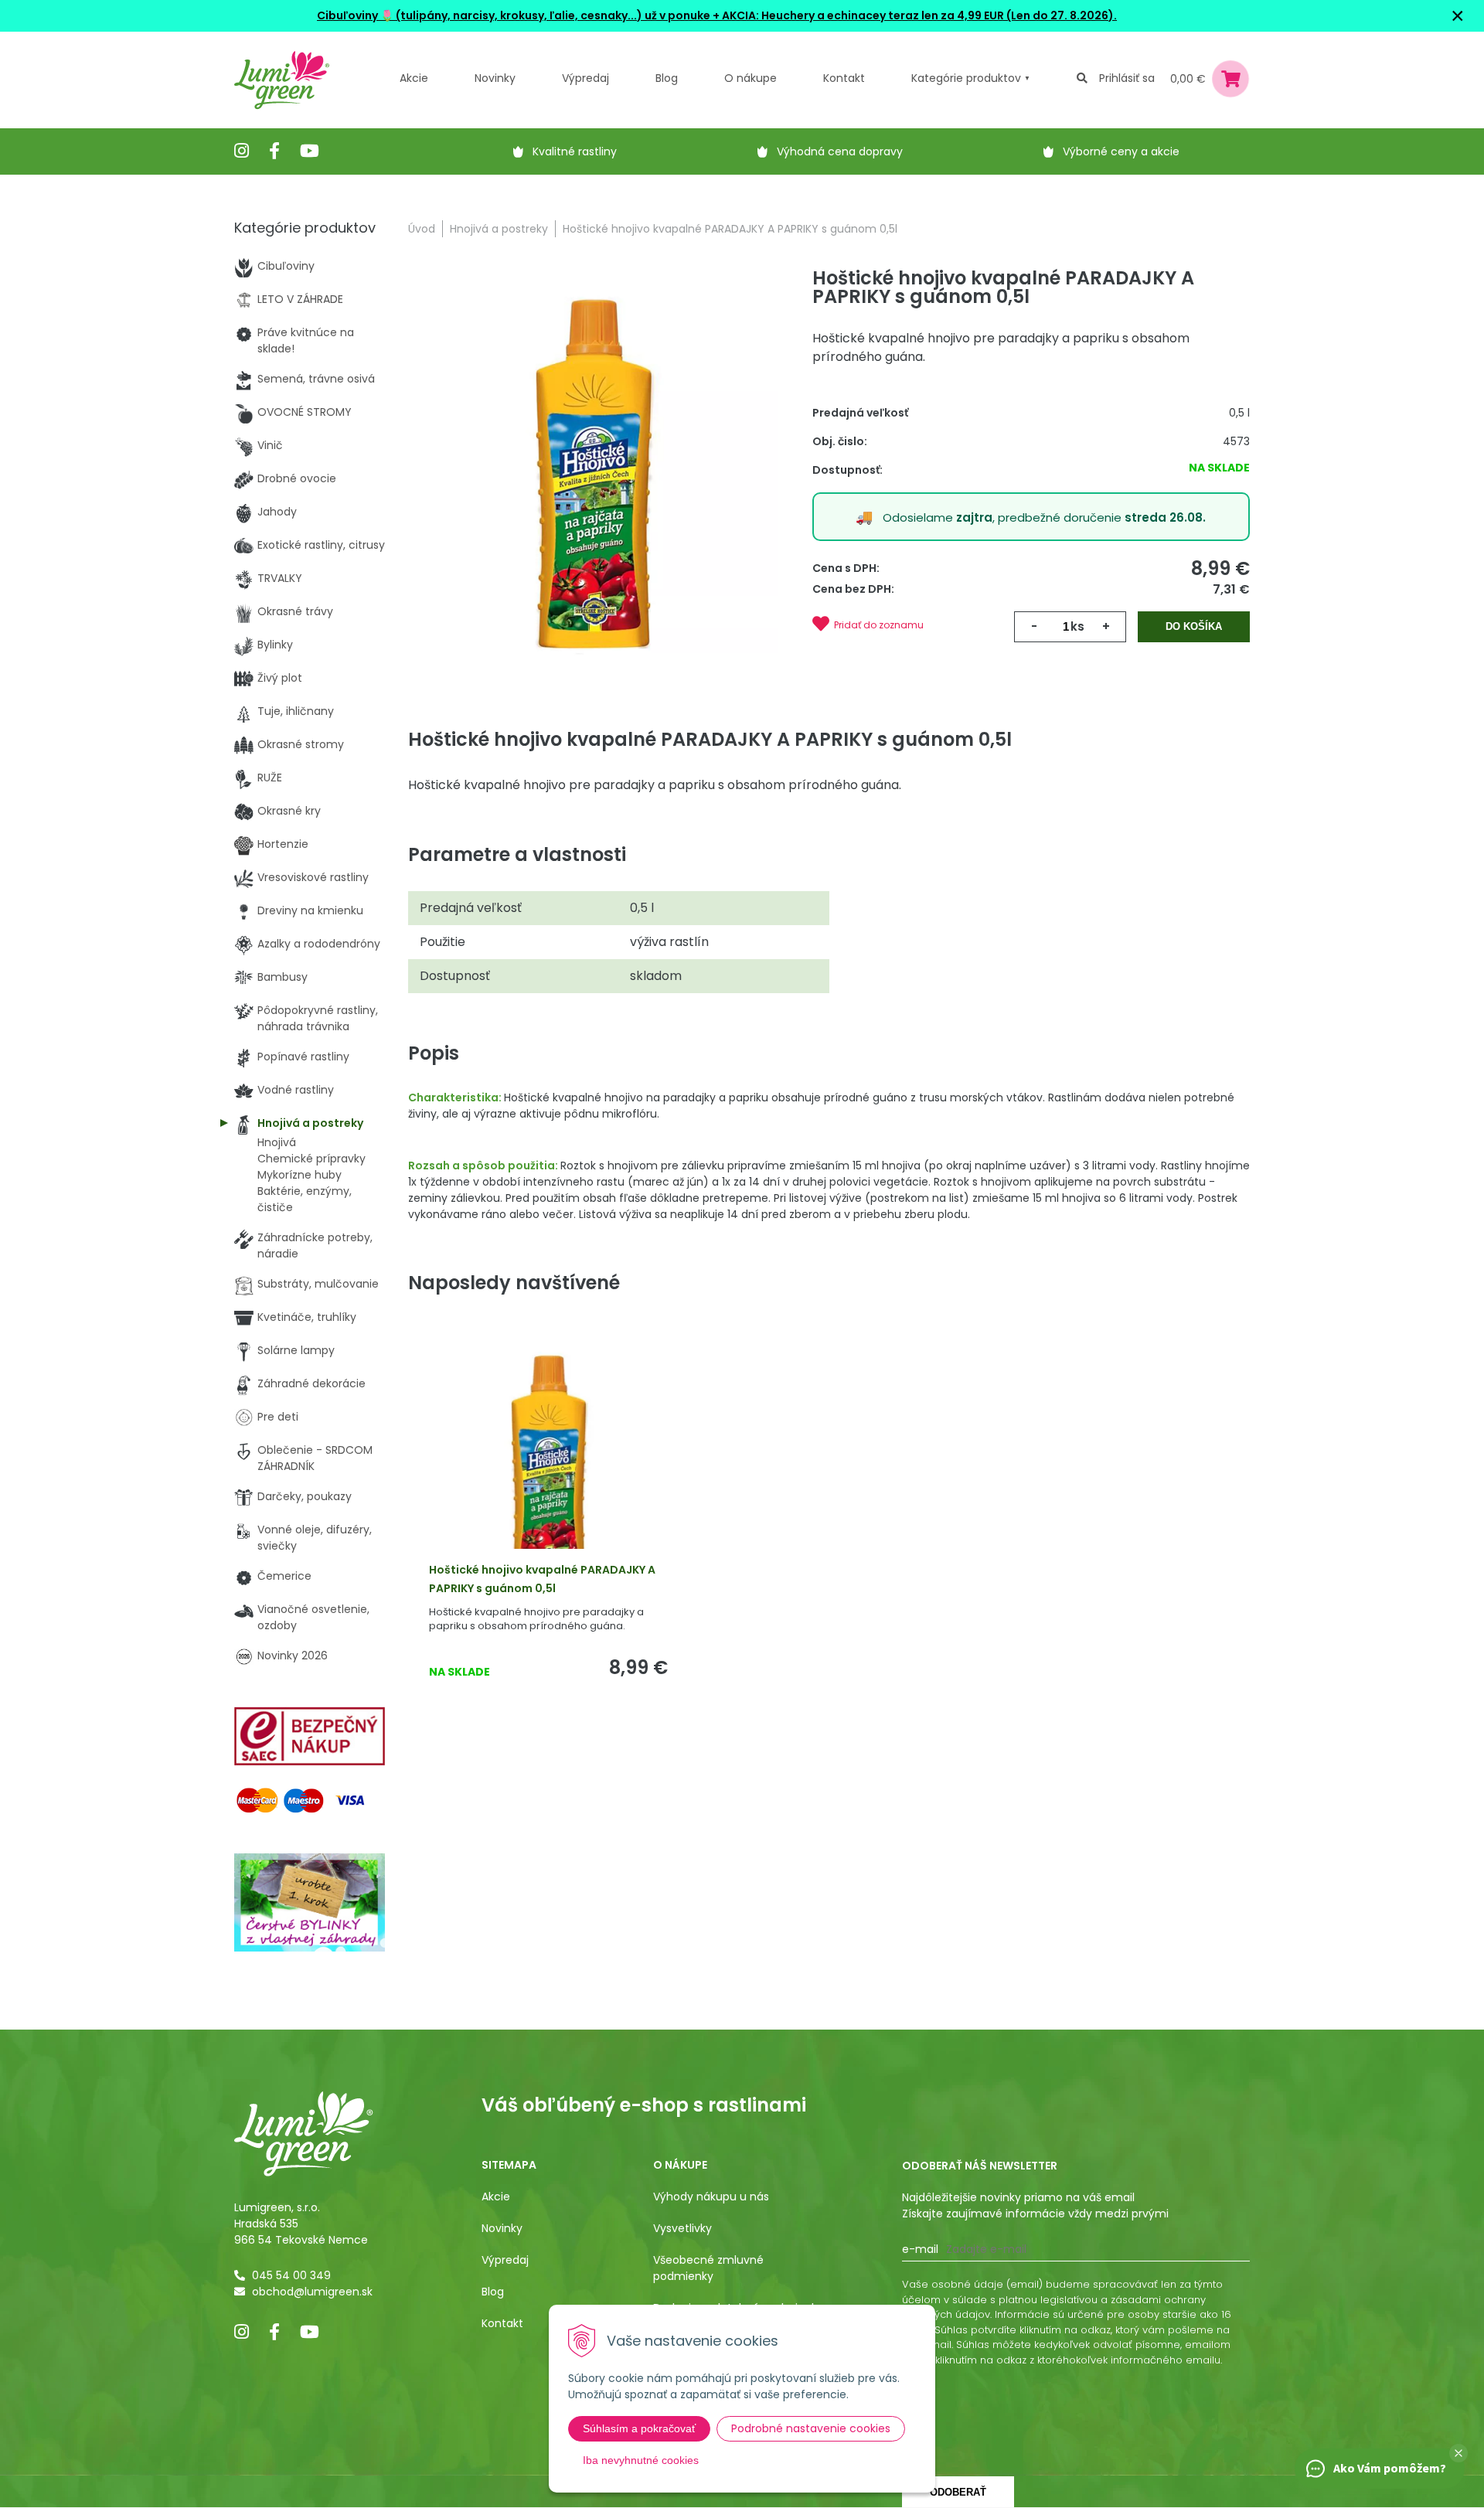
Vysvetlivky (682, 2228)
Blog (493, 2292)
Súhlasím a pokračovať (639, 2428)
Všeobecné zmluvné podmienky (708, 2268)
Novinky (495, 78)
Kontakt (502, 2323)
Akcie (414, 78)
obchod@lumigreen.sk (312, 2292)
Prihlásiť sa (1127, 78)
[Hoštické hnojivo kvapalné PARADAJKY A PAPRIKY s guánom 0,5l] (593, 475)
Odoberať (958, 2492)
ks (1077, 626)
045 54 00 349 (291, 2275)
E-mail (920, 2249)
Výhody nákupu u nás (711, 2197)
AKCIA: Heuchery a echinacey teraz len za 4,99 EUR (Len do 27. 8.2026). (918, 15)
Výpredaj (585, 78)
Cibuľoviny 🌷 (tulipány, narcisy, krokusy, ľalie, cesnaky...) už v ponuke (514, 15)
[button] (1458, 2453)
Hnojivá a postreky (499, 229)
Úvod (422, 229)
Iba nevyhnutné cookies (641, 2460)
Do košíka (1194, 626)
